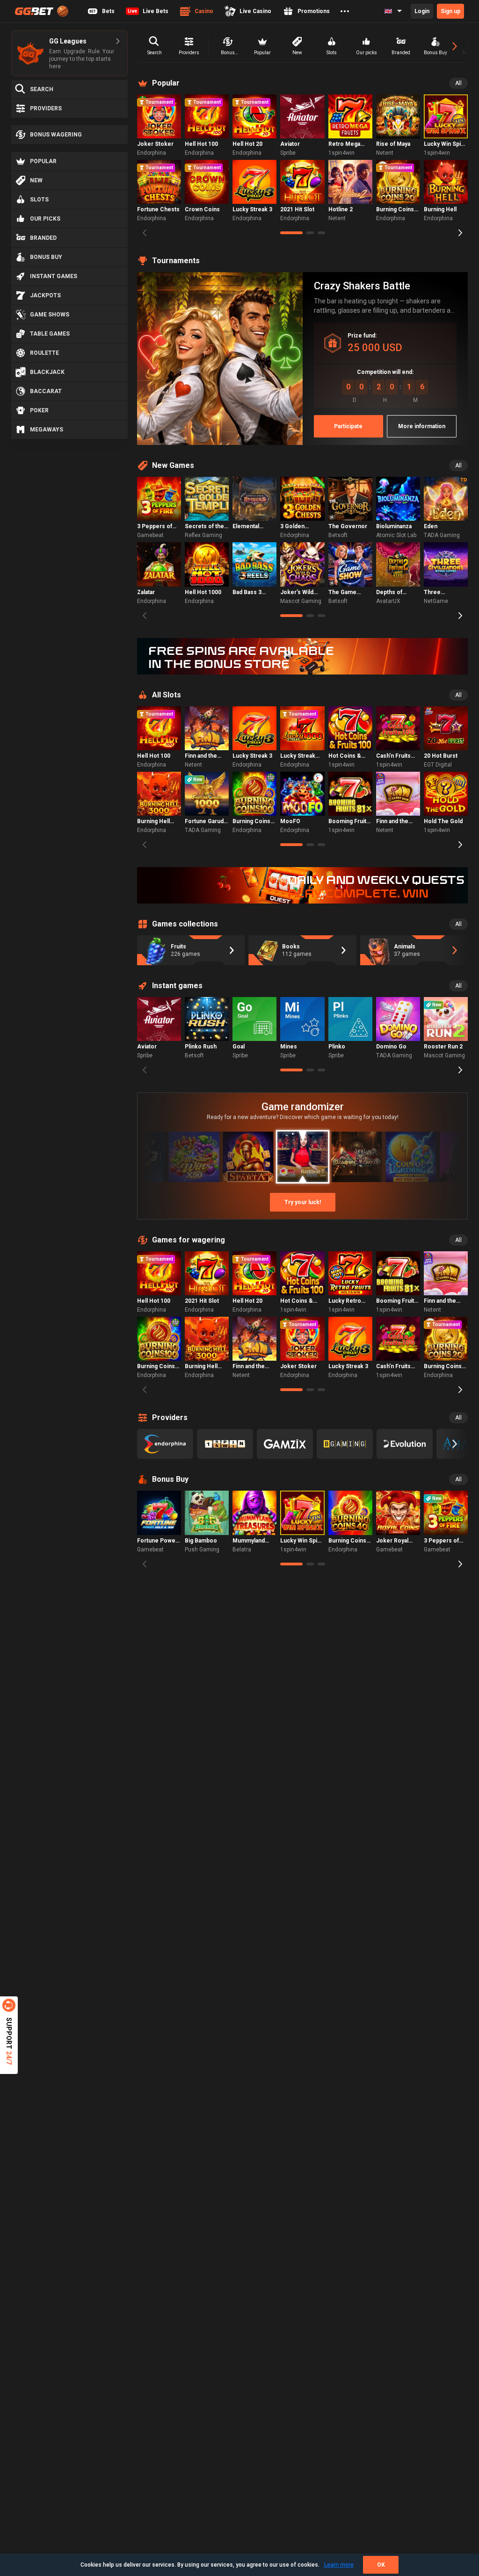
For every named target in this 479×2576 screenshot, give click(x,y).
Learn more (339, 2565)
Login (422, 11)
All (458, 83)
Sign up (450, 11)
